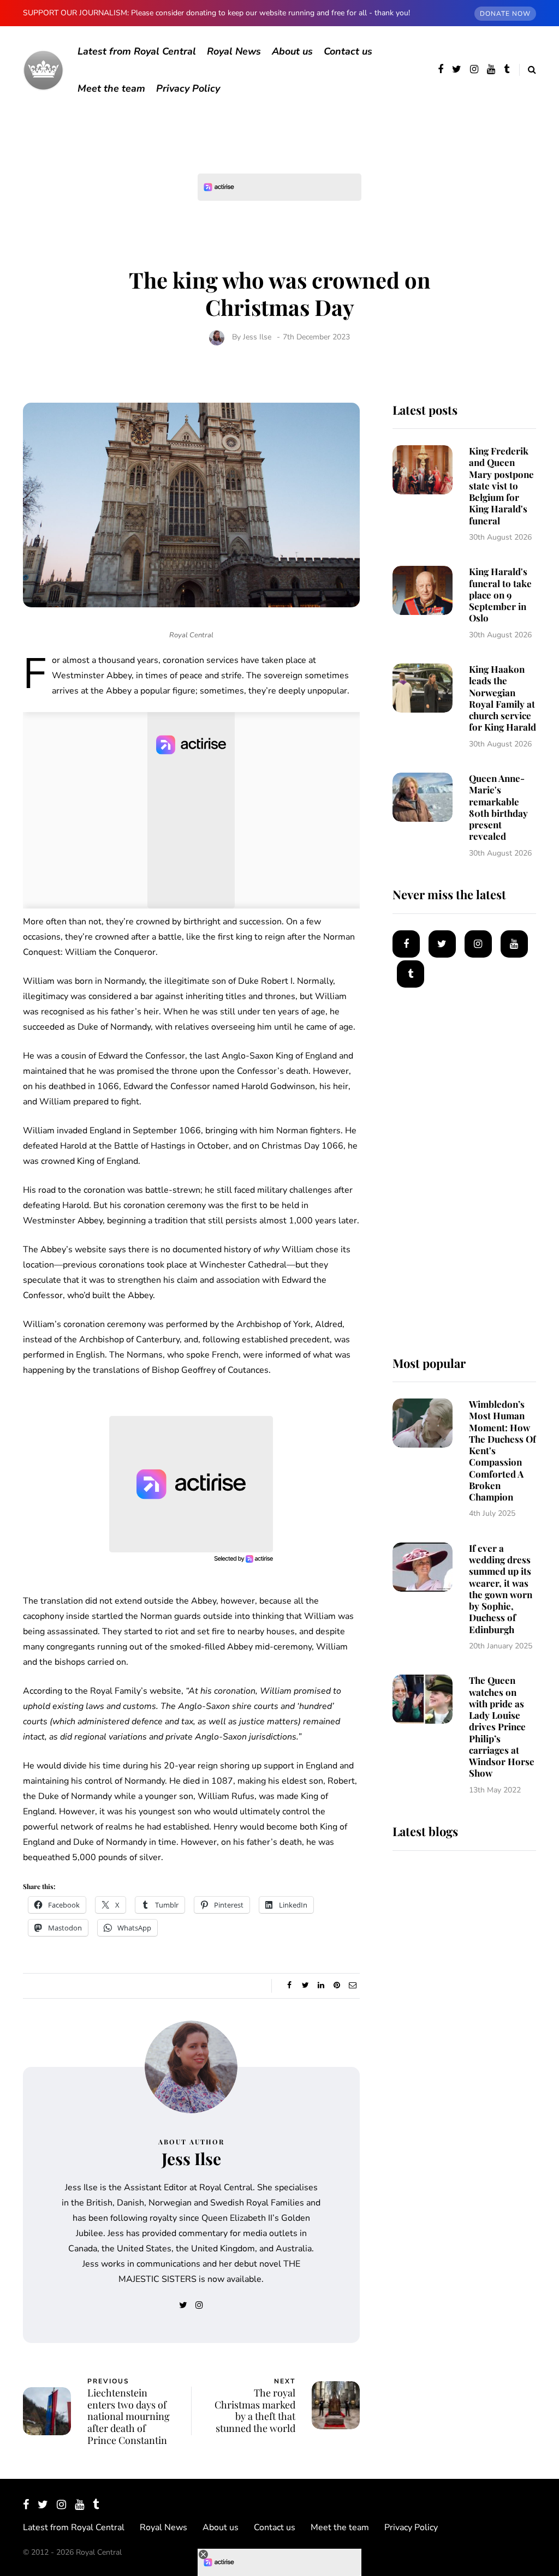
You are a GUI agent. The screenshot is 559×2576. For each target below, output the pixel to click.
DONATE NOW (505, 14)
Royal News (234, 51)
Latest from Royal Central (137, 51)
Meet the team (111, 88)
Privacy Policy (188, 88)
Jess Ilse (257, 337)
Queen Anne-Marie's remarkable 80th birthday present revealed (498, 807)
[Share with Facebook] (290, 1986)
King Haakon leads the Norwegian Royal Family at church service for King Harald (502, 698)
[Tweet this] (305, 1986)
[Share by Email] (353, 1986)
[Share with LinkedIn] (321, 1986)
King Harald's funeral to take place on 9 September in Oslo (500, 594)
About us (292, 51)
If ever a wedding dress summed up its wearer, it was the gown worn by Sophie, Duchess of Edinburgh (501, 1589)
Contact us (348, 51)
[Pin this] (337, 1986)
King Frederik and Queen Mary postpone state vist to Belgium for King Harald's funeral (501, 486)
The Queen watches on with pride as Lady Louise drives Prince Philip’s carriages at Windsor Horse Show (502, 1726)
